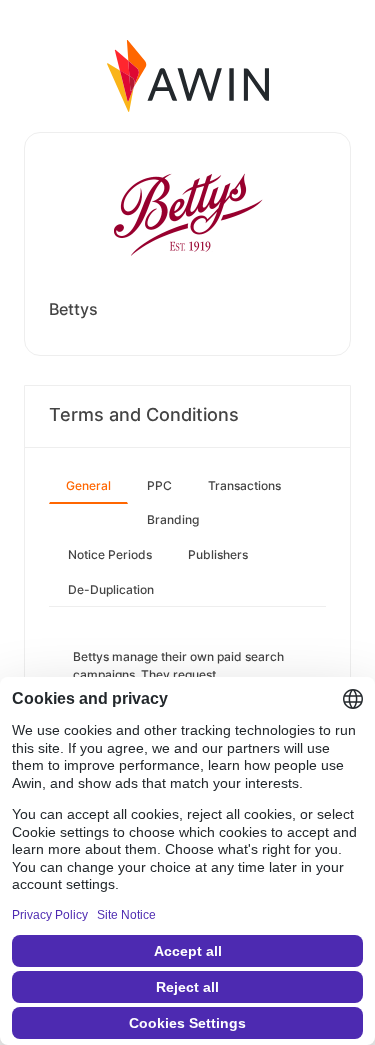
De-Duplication (111, 589)
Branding (173, 519)
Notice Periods (110, 554)
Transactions (244, 485)
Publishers (218, 554)
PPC (159, 485)
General (88, 485)
